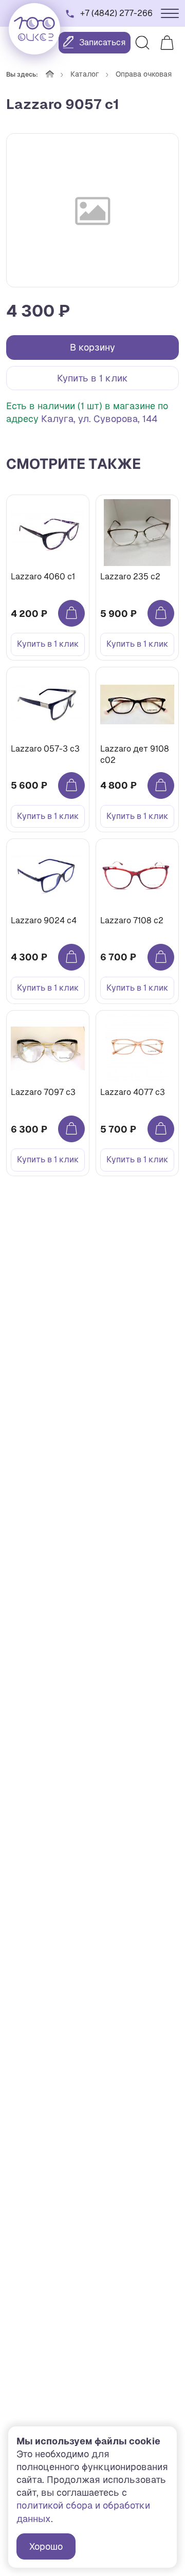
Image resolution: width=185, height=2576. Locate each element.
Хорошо (46, 2546)
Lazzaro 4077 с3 (133, 1092)
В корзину (92, 347)
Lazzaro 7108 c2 (132, 920)
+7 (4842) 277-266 (116, 13)
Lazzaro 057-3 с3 (45, 749)
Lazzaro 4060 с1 (43, 577)
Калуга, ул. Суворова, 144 (99, 419)
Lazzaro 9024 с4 (44, 920)
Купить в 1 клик (92, 378)
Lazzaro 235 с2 (130, 577)
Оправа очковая (144, 74)
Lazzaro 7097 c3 (43, 1092)
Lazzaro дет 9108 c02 (135, 754)
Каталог (85, 74)
